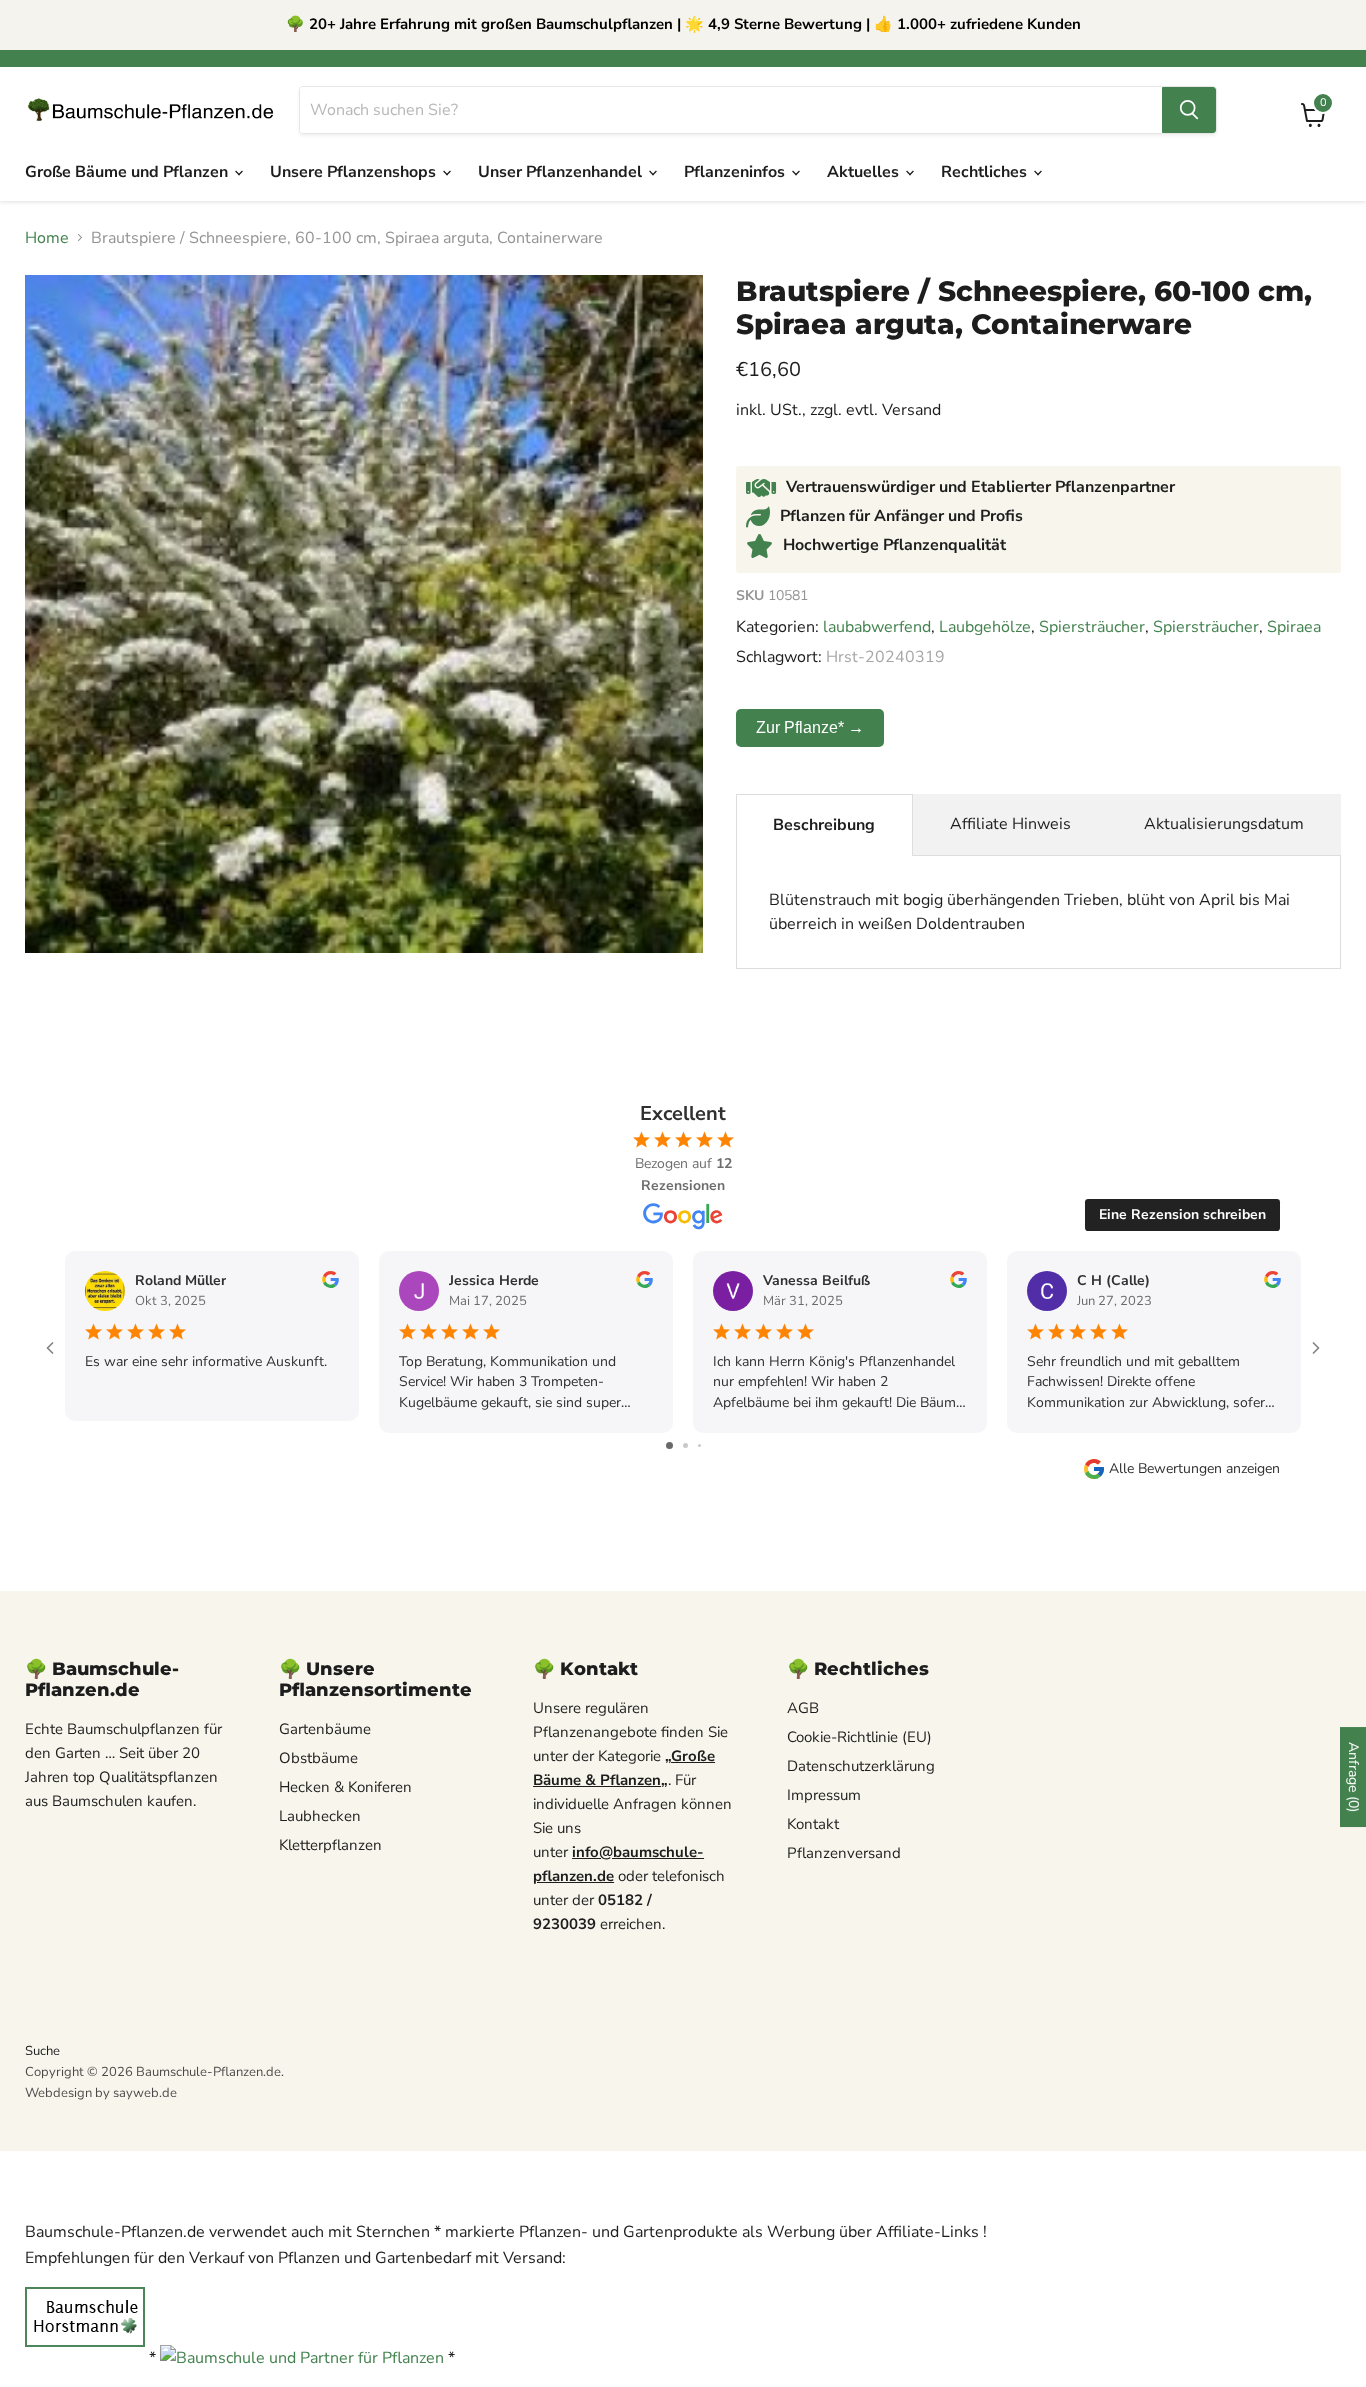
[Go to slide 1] (669, 1445)
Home (47, 238)
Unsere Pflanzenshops (355, 172)
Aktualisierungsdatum (1224, 824)
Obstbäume (318, 1758)
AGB (803, 1708)
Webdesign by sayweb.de (101, 2093)
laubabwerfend (877, 627)
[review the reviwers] (330, 1283)
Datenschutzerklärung (861, 1766)
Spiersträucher (1092, 627)
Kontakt (813, 1824)
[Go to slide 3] (699, 1445)
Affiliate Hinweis (1010, 824)
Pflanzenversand (844, 1853)
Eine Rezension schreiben (1182, 1214)
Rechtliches (986, 172)
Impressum (824, 1795)
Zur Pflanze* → (810, 727)
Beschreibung (824, 825)
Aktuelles (865, 172)
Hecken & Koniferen (345, 1787)
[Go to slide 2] (685, 1445)
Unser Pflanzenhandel (562, 172)
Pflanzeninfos (736, 172)
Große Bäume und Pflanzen (128, 172)
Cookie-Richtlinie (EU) (859, 1737)
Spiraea (1294, 627)
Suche (42, 2051)
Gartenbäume (325, 1729)
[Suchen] (1189, 110)
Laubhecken (320, 1816)
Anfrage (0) (1353, 1777)
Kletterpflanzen (330, 1845)
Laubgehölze (985, 627)
